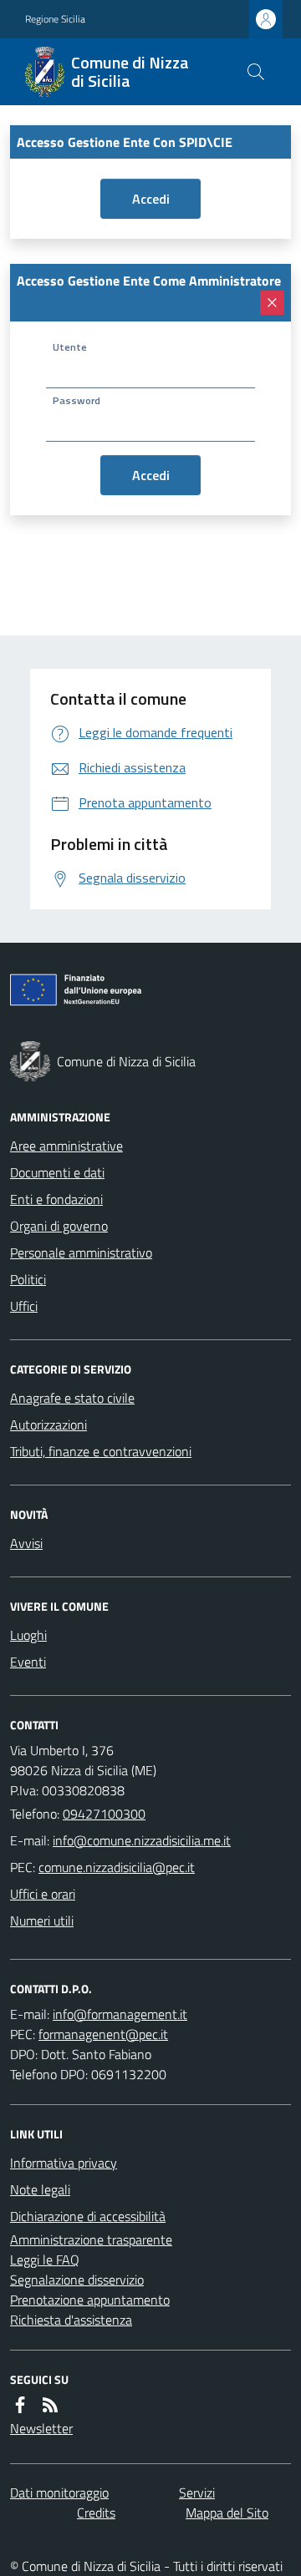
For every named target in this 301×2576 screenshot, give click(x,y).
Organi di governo (59, 1226)
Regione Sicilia (55, 19)
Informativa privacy (64, 2163)
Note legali (40, 2189)
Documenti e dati (57, 1172)
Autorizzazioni (48, 1425)
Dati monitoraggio (59, 2492)
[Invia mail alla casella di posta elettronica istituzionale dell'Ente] (142, 1840)
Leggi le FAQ (45, 2260)
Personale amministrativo (81, 1253)
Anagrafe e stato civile (72, 1398)
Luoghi (28, 1635)
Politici (28, 1279)
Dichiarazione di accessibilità (88, 2216)
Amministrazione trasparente (91, 2239)
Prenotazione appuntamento (90, 2300)
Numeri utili (42, 1921)
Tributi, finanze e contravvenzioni (101, 1451)
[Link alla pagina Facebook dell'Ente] (20, 2405)
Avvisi (26, 1543)
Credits (96, 2513)
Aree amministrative (66, 1146)
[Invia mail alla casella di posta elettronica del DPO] (120, 2014)
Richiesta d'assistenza (71, 2320)
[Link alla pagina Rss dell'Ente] (50, 2405)
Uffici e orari (43, 1894)
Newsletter (41, 2428)
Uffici (24, 1306)
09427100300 (104, 1814)
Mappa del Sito (227, 2513)
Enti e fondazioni (56, 1199)
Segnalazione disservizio (77, 2280)
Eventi (28, 1662)
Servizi (197, 2492)
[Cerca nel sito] (256, 72)
